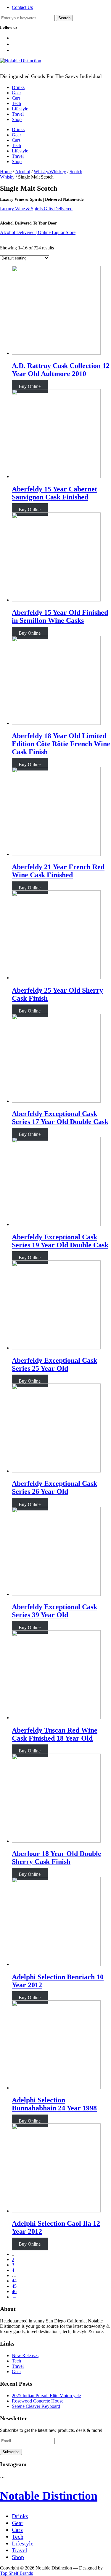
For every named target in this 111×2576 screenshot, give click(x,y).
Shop (17, 119)
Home (6, 172)
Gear (16, 93)
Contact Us (22, 7)
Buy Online (30, 386)
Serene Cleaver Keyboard (36, 2406)
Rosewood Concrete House (38, 2401)
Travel (18, 114)
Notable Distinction (49, 2496)
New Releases (25, 2356)
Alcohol (23, 172)
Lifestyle (20, 109)
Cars (16, 98)
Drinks (18, 87)
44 (14, 2281)
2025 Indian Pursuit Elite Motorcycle (46, 2396)
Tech (16, 103)
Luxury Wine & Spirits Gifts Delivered (36, 209)
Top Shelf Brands (16, 2573)
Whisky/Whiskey (50, 172)
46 (14, 2291)
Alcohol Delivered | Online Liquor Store (38, 232)
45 (14, 2286)
